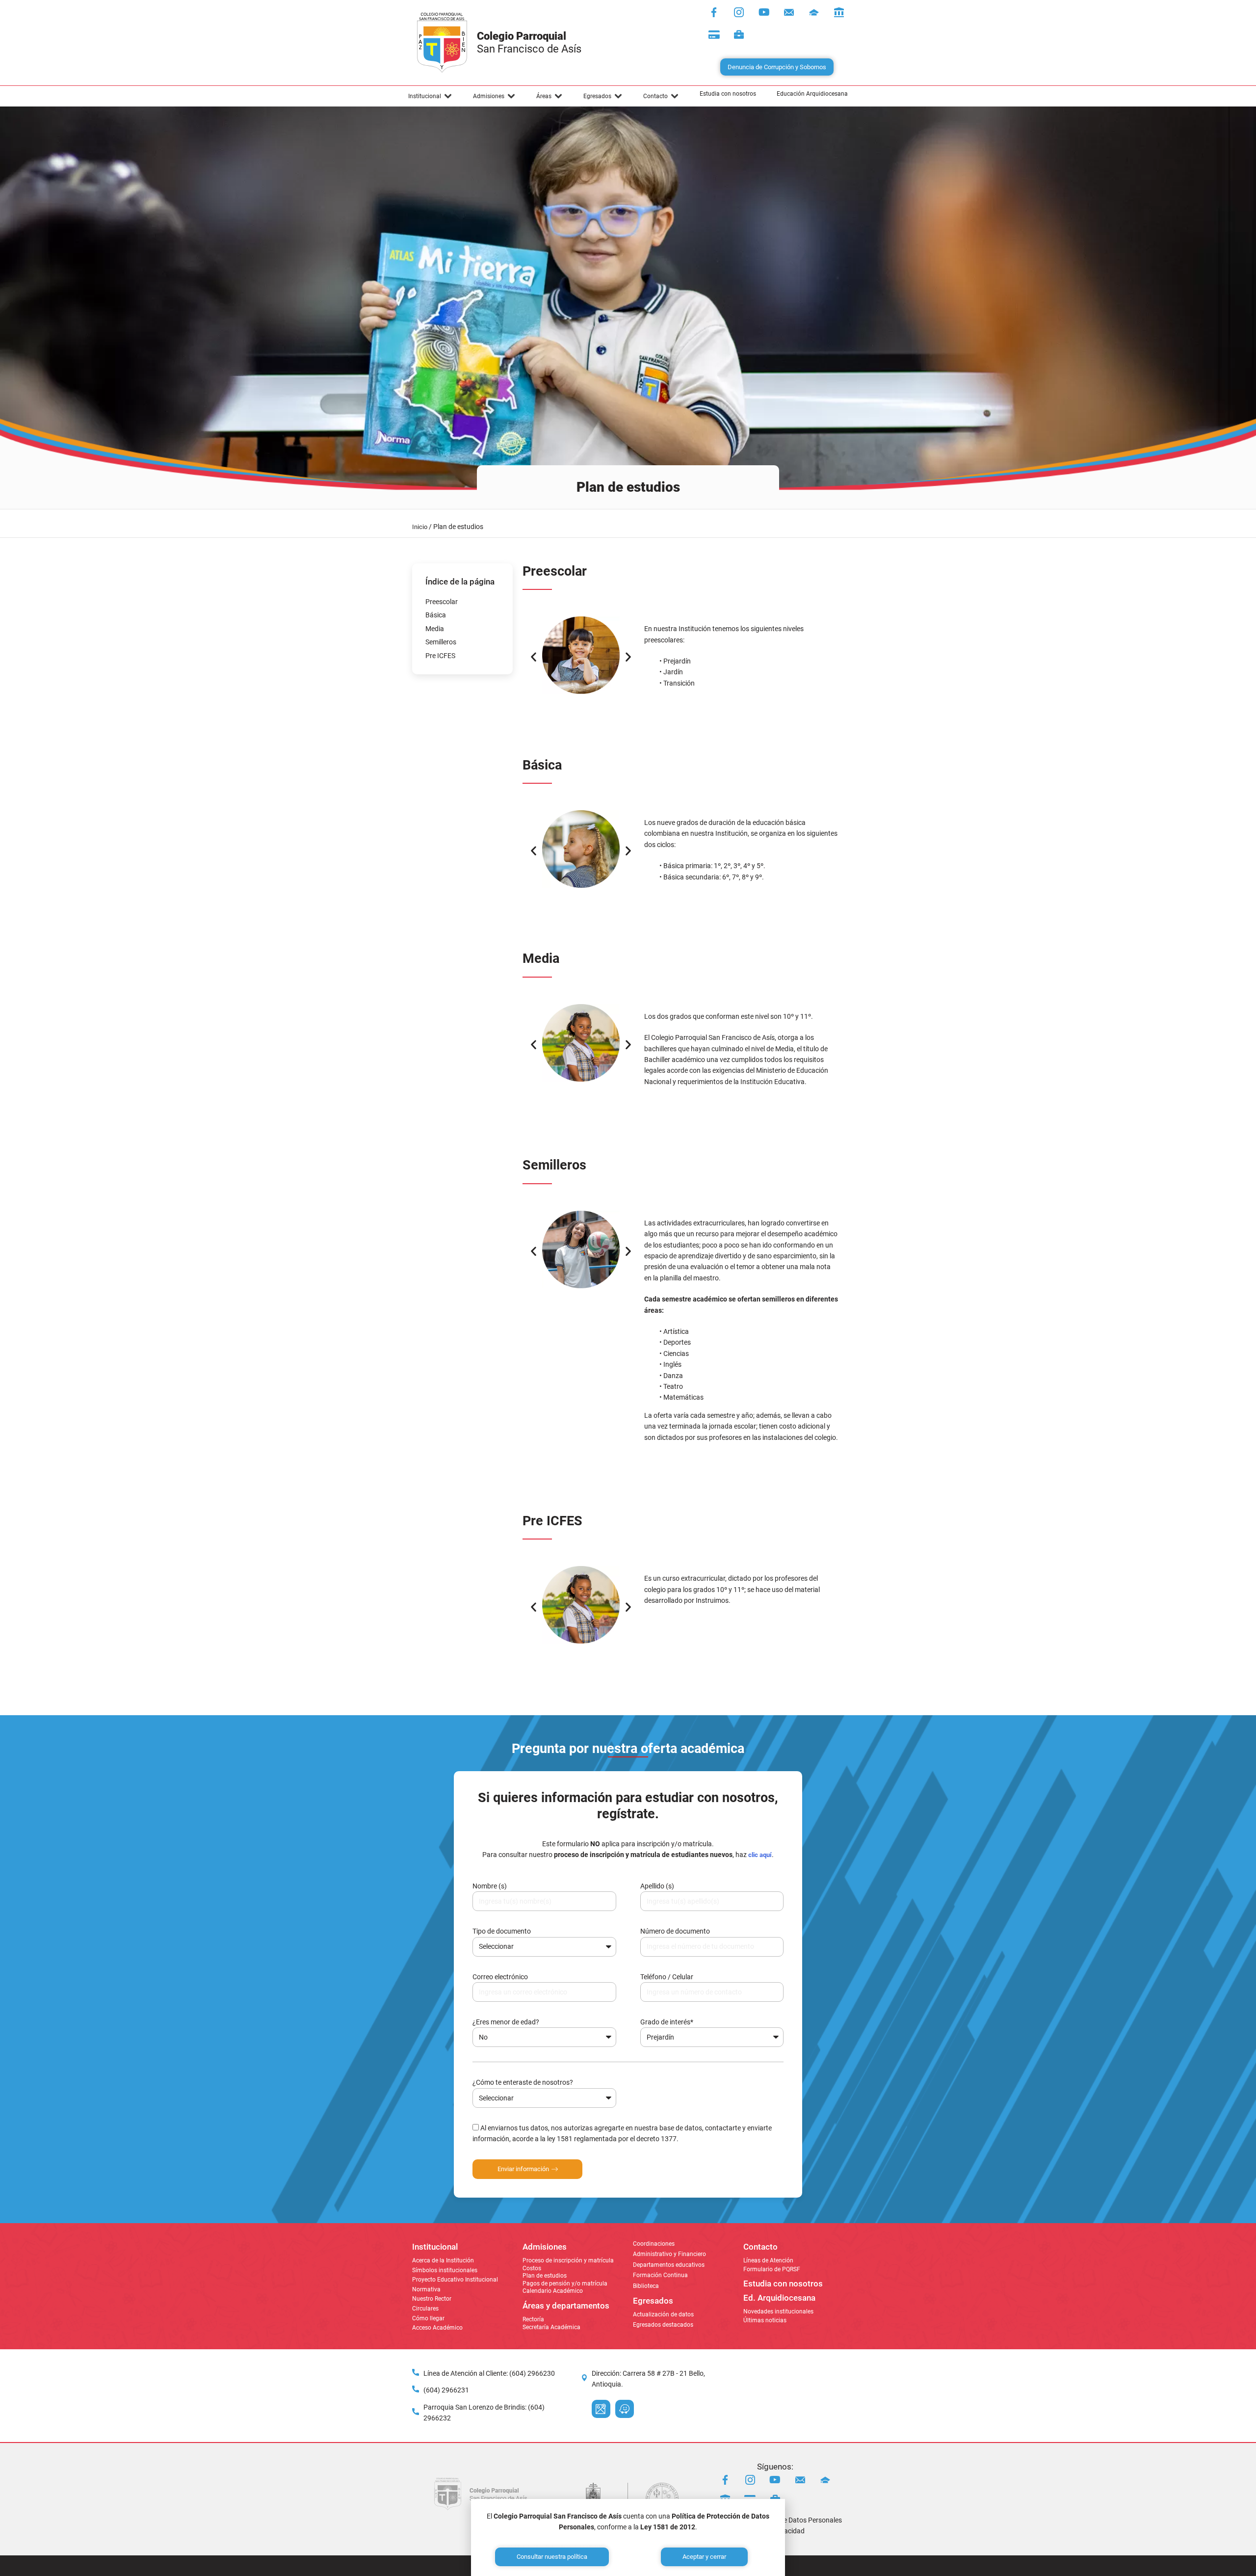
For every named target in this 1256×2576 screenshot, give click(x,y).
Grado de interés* (667, 2022)
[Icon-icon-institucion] (814, 12)
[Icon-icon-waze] (625, 2409)
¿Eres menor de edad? (506, 2022)
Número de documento (675, 1931)
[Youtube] (764, 12)
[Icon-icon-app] (839, 12)
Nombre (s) (490, 1886)
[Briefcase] (739, 35)
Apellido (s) (657, 1886)
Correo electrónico (500, 1977)
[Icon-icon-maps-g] (601, 2409)
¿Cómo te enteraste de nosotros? (523, 2082)
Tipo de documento (502, 1931)
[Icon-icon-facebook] (714, 12)
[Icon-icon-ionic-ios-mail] (789, 12)
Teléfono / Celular (667, 1977)
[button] (430, 96)
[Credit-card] (714, 35)
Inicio (420, 527)
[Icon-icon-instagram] (739, 12)
